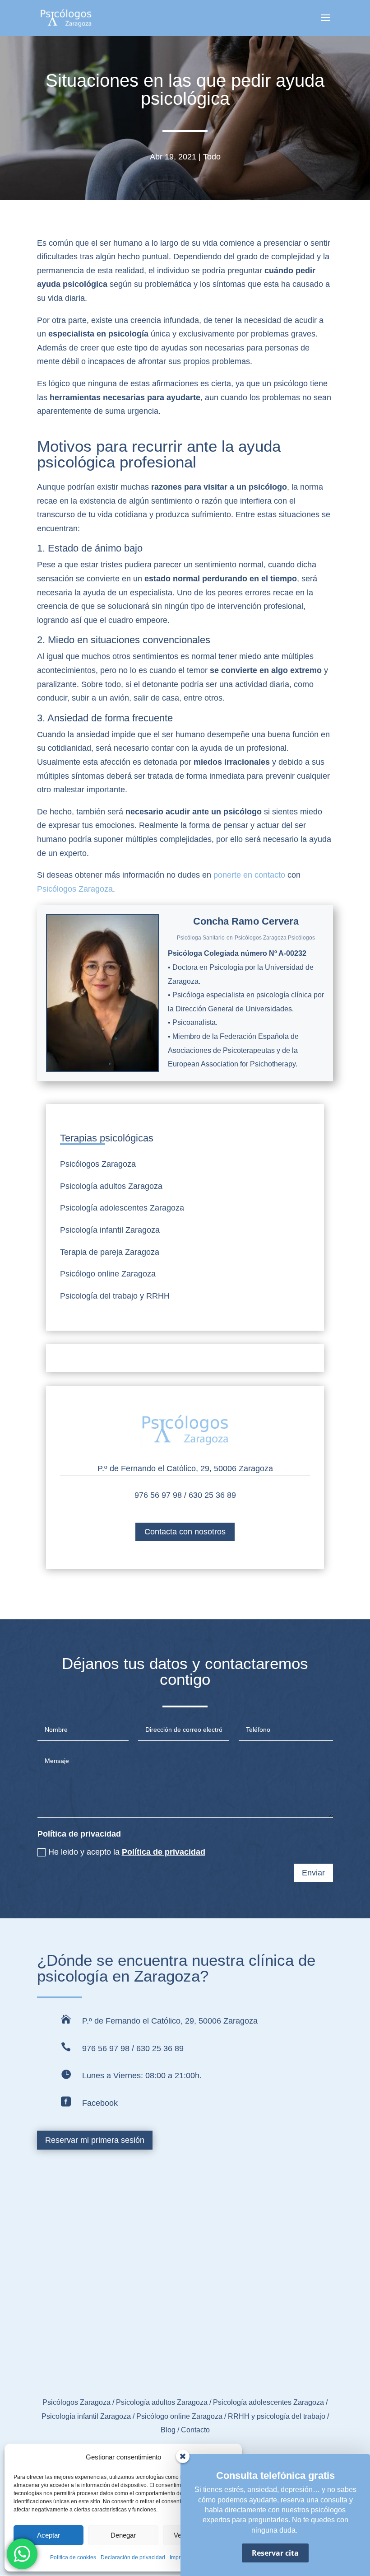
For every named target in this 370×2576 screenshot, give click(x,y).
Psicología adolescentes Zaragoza (122, 1208)
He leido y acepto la (127, 1852)
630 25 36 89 (212, 1495)
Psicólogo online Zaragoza (108, 1274)
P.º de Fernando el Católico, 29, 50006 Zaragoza (185, 1468)
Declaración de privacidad (133, 2557)
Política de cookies (73, 2557)
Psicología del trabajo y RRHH (115, 1296)
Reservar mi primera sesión (95, 2140)
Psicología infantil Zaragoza (110, 1230)
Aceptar (49, 2535)
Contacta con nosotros (185, 1532)
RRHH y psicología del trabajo (277, 2416)
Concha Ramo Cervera (246, 921)
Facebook (100, 2103)
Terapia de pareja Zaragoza (110, 1252)
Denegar (123, 2535)
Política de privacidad (164, 1852)
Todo (212, 157)
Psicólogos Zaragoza (75, 889)
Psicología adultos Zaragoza (111, 1186)
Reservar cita (275, 2553)
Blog (169, 2430)
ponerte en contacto (249, 875)
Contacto (195, 2430)
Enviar (313, 1873)
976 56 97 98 (158, 1495)
